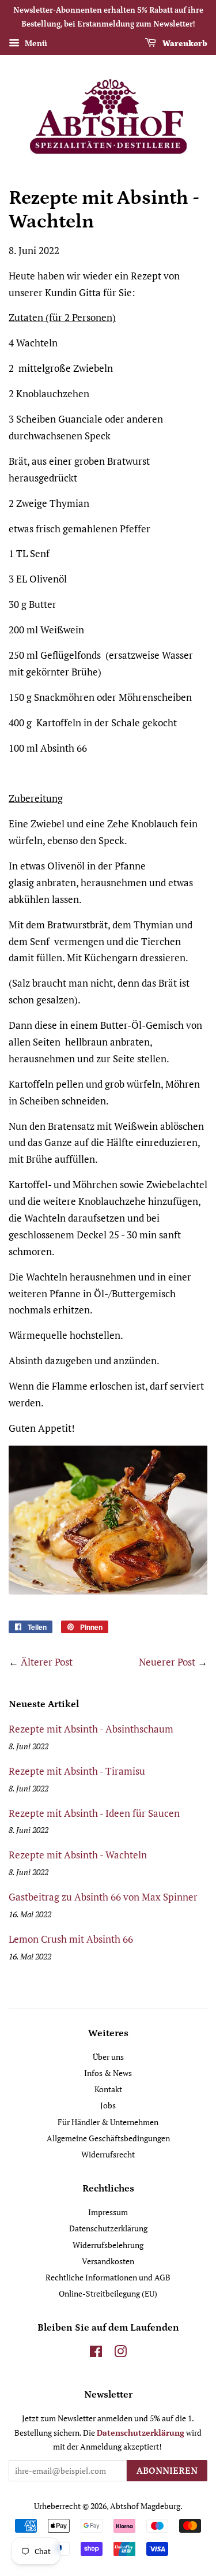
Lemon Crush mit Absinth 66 (71, 1939)
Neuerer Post (167, 1662)
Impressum (108, 2212)
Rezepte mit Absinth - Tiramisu (77, 1771)
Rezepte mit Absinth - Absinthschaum (91, 1729)
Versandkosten (108, 2261)
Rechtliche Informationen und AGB (108, 2277)
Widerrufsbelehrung (108, 2245)
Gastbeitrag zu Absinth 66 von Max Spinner (103, 1897)
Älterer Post (47, 1662)
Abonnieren (167, 2471)
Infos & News (108, 2073)
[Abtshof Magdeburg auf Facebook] (96, 2353)
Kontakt (108, 2089)
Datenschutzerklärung (108, 2228)
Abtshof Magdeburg (145, 2506)
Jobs (108, 2105)
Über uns (108, 2057)
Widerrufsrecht (108, 2154)
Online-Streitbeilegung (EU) (108, 2293)
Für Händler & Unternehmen (108, 2122)
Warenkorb (184, 43)
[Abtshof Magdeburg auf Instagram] (120, 2353)
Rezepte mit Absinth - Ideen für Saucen (94, 1813)
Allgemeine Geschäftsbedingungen (108, 2138)
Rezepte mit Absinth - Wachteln (78, 1855)
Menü (35, 43)
